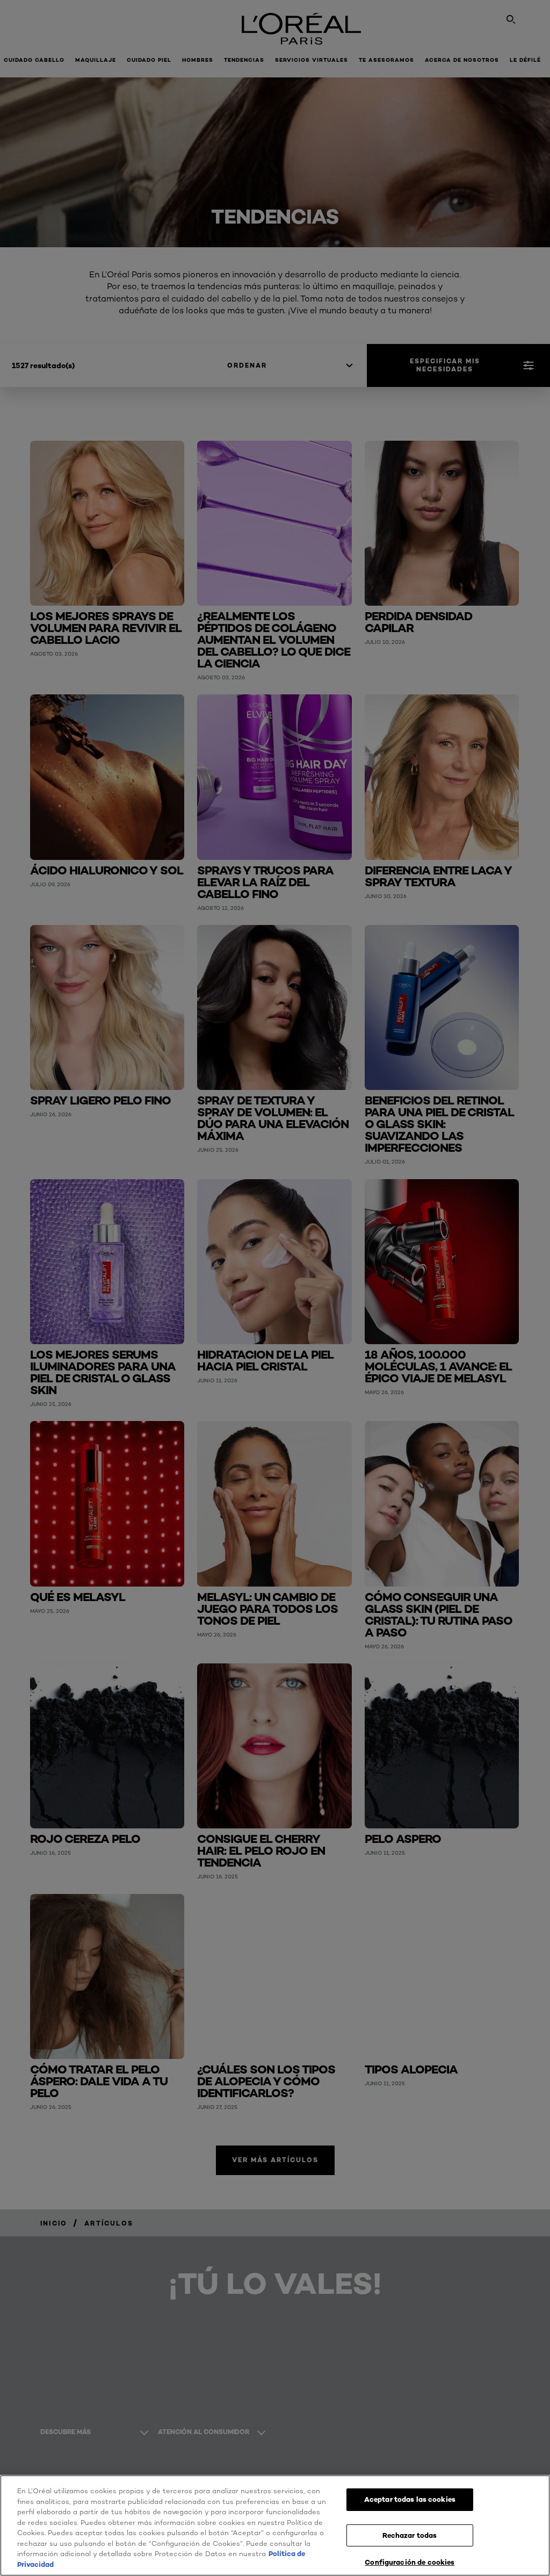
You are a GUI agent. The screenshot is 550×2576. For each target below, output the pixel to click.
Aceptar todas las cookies (410, 2499)
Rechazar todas (410, 2535)
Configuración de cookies (410, 2562)
